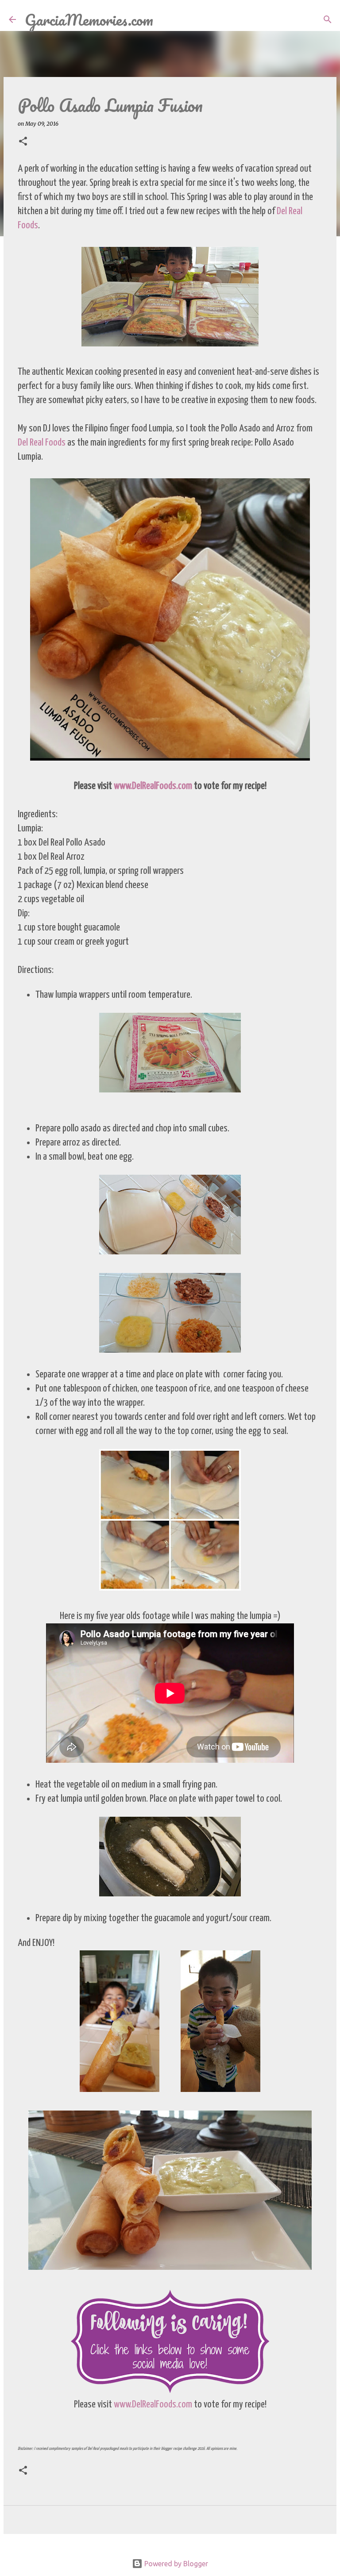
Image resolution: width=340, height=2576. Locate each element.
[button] (23, 142)
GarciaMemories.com (89, 19)
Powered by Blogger (175, 2564)
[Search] (166, 19)
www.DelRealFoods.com (153, 786)
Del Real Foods (42, 443)
